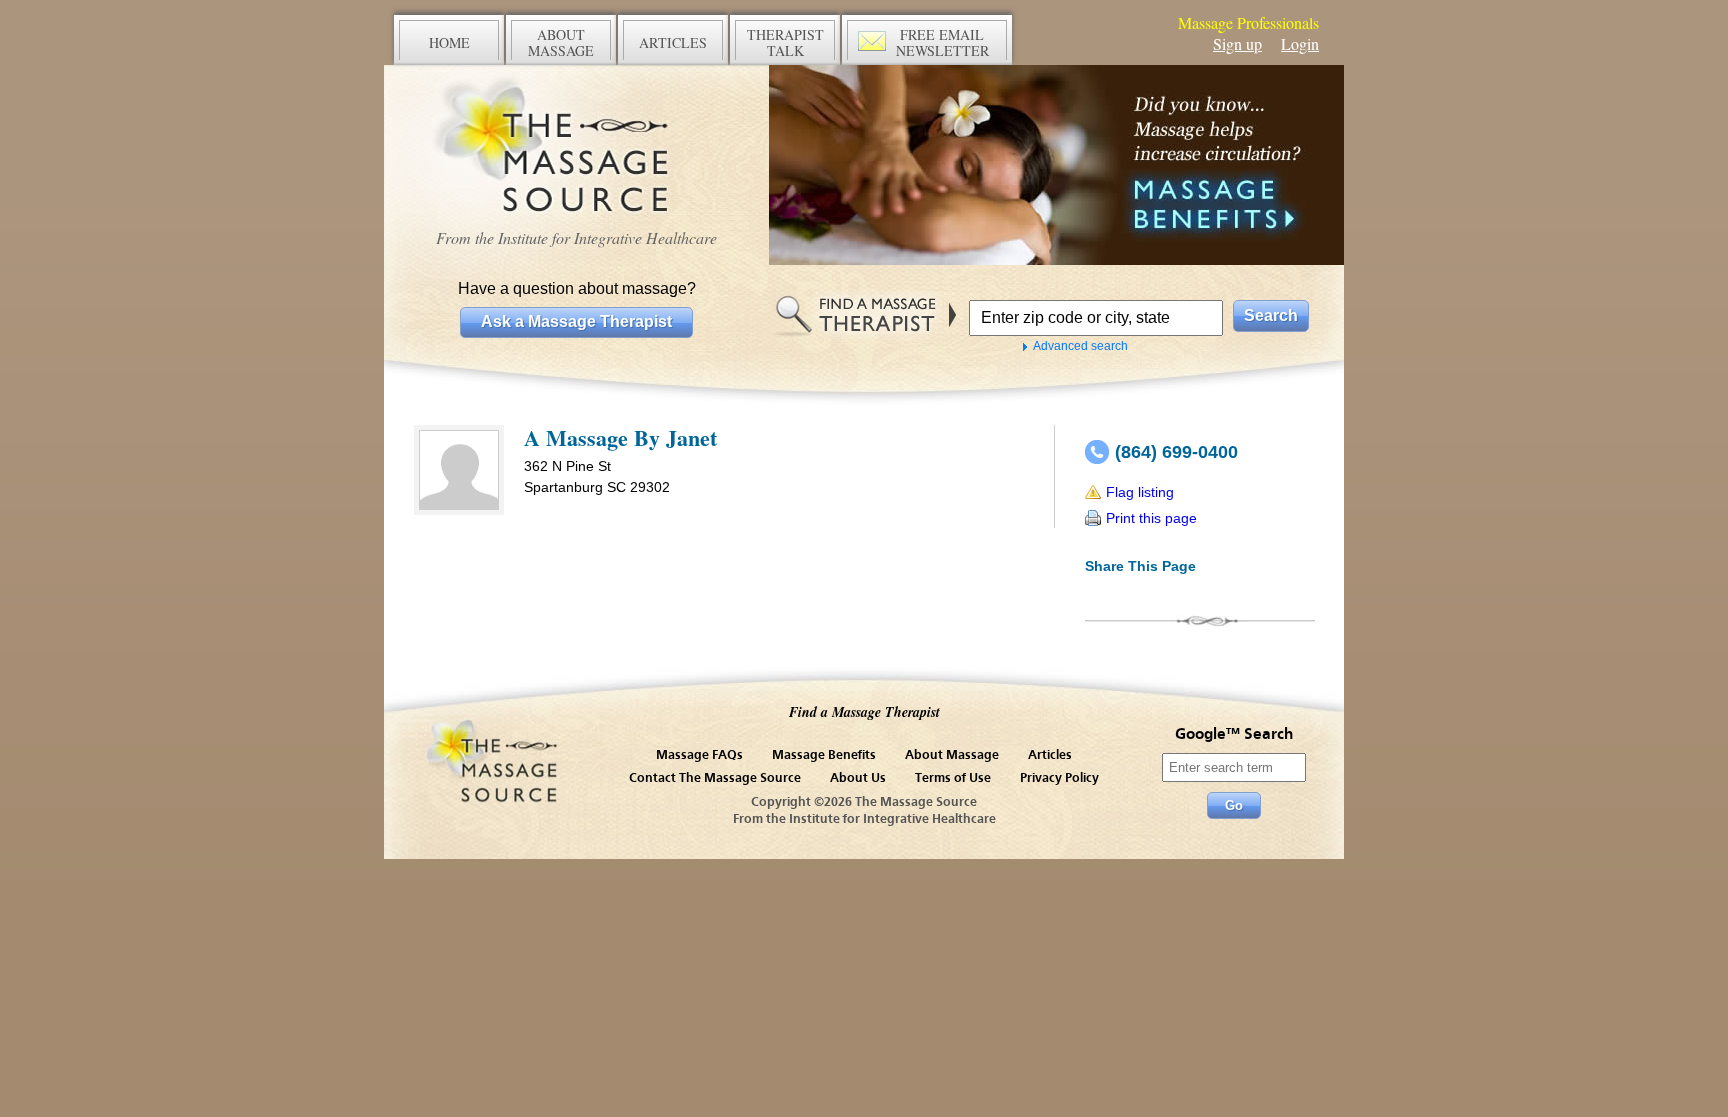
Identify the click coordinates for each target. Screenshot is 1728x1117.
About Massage (952, 755)
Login (1300, 43)
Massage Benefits (824, 755)
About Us (858, 778)
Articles (1050, 755)
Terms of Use (953, 778)
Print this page (1151, 518)
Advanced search (1080, 346)
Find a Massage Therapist (864, 712)
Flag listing (1140, 492)
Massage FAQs (699, 755)
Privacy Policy (1059, 778)
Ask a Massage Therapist (576, 321)
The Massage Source (576, 147)
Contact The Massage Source (715, 778)
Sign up (1237, 43)
